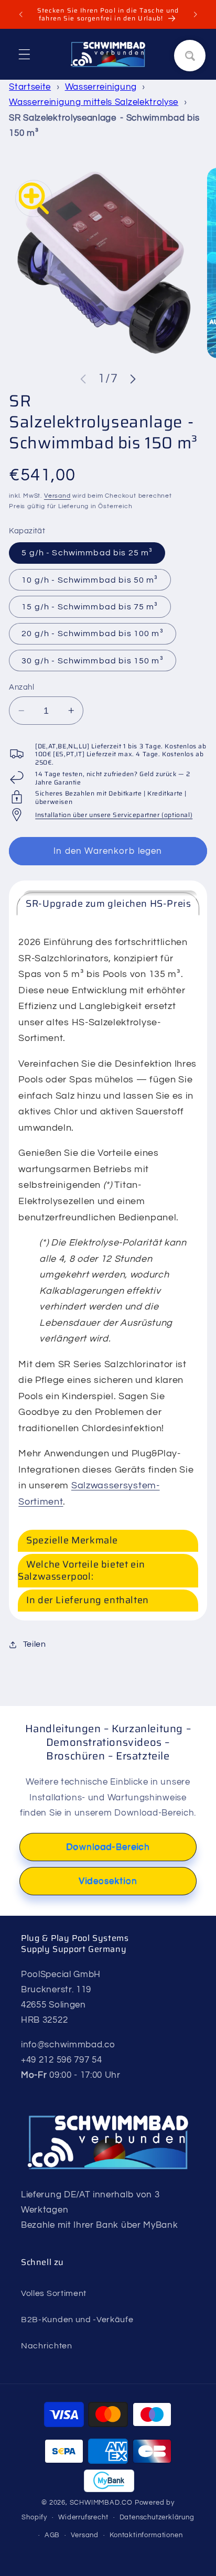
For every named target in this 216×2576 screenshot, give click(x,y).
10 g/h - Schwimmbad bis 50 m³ (90, 580)
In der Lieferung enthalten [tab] (88, 1600)
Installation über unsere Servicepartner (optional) (114, 815)
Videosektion (108, 1881)
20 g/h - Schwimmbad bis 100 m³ (93, 634)
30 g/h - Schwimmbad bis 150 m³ (93, 661)
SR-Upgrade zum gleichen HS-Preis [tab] (108, 904)
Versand (57, 496)
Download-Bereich (108, 1847)
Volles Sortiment (54, 2293)
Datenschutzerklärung (157, 2518)
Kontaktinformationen (146, 2535)
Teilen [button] (35, 1644)
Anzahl (21, 687)
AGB (52, 2535)
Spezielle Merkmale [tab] (72, 1540)
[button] (24, 54)
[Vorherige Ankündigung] (20, 14)
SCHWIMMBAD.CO (101, 2503)
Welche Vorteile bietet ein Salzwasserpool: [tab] (82, 1570)
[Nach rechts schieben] (133, 379)
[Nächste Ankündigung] (196, 14)
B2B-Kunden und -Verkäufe (77, 2320)
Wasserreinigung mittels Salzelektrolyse (94, 102)
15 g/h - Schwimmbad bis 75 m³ (90, 607)
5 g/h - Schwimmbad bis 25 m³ (87, 553)
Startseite (30, 87)
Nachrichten (47, 2346)
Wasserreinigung (101, 87)
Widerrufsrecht (83, 2518)
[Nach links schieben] (83, 379)
